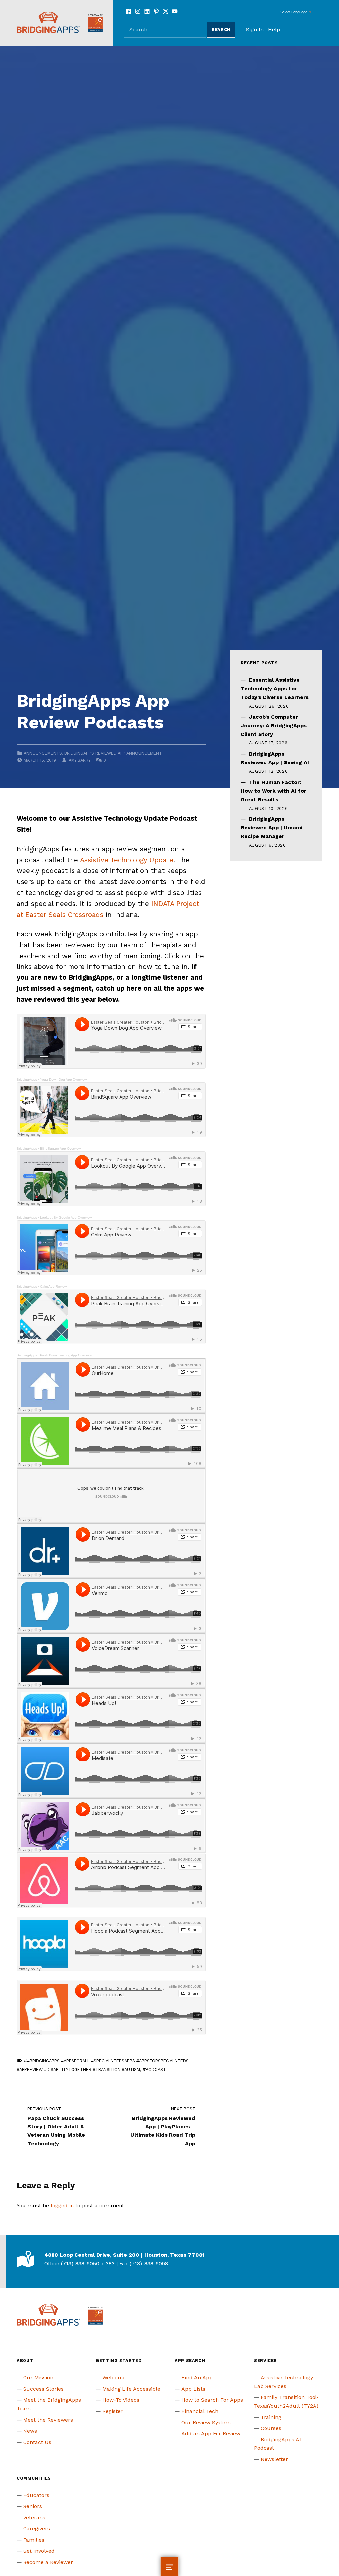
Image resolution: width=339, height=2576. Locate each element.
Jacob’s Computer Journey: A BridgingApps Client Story (274, 726)
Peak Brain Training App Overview (66, 1355)
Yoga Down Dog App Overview (63, 1080)
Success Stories (43, 2389)
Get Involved (39, 2551)
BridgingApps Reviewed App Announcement (113, 753)
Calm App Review (53, 1286)
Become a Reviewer (48, 2562)
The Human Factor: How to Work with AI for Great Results (273, 791)
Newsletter (274, 2459)
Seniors (33, 2506)
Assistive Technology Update (127, 860)
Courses (271, 2428)
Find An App (197, 2377)
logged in (62, 2206)
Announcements (43, 753)
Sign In (255, 30)
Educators (36, 2495)
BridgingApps (27, 1080)
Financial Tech (200, 2411)
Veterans (34, 2518)
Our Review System (206, 2422)
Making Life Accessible (131, 2389)
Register (113, 2411)
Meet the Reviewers (48, 2420)
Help (274, 30)
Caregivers (37, 2528)
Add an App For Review (211, 2433)
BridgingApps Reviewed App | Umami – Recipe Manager (274, 828)
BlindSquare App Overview (60, 1149)
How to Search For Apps (212, 2400)
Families (34, 2540)
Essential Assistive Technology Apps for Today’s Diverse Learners (275, 688)
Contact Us (37, 2442)
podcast (156, 2069)
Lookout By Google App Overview (66, 1217)
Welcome (114, 2377)
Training (271, 2417)
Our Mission (38, 2377)
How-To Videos (121, 2400)
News (30, 2431)
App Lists (193, 2389)
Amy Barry (79, 760)
